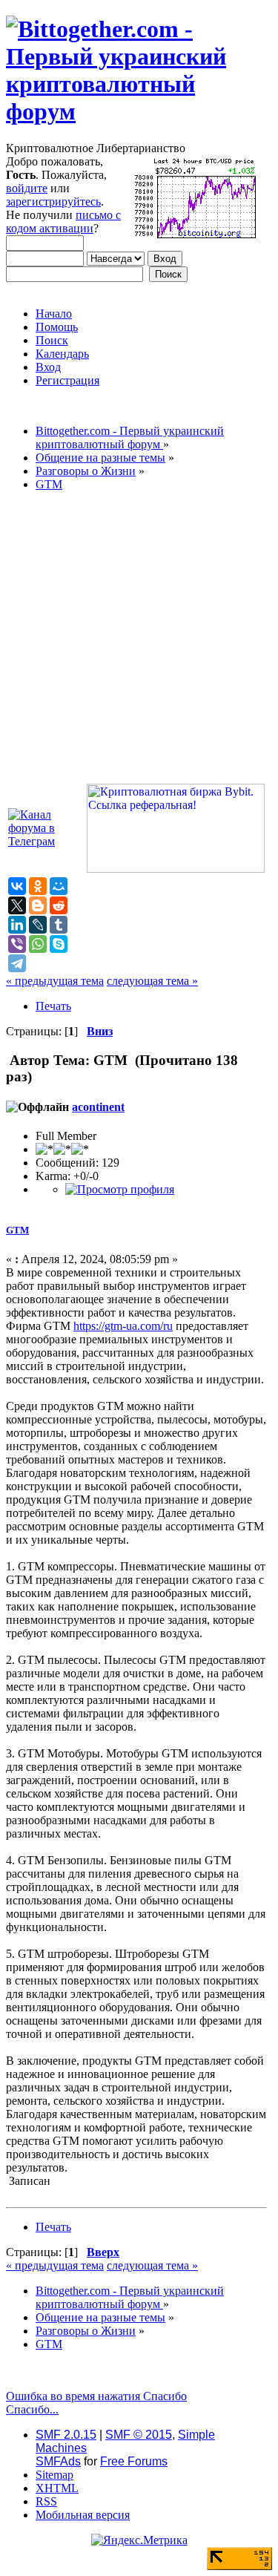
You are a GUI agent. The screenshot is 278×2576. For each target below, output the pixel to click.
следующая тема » (152, 981)
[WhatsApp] (38, 944)
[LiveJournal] (38, 925)
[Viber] (17, 944)
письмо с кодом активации (63, 222)
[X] (17, 905)
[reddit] (59, 905)
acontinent (98, 1107)
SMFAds (58, 2461)
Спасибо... (32, 2409)
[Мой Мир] (59, 886)
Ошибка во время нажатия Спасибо (96, 2396)
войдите (27, 188)
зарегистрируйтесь (53, 201)
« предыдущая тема (55, 981)
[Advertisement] (139, 642)
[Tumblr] (59, 925)
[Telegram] (17, 963)
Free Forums (134, 2461)
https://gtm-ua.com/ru (123, 1326)
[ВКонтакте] (17, 886)
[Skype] (59, 944)
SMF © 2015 (139, 2435)
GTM (17, 1230)
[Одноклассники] (38, 886)
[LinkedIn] (17, 925)
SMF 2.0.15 (66, 2435)
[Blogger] (38, 905)
